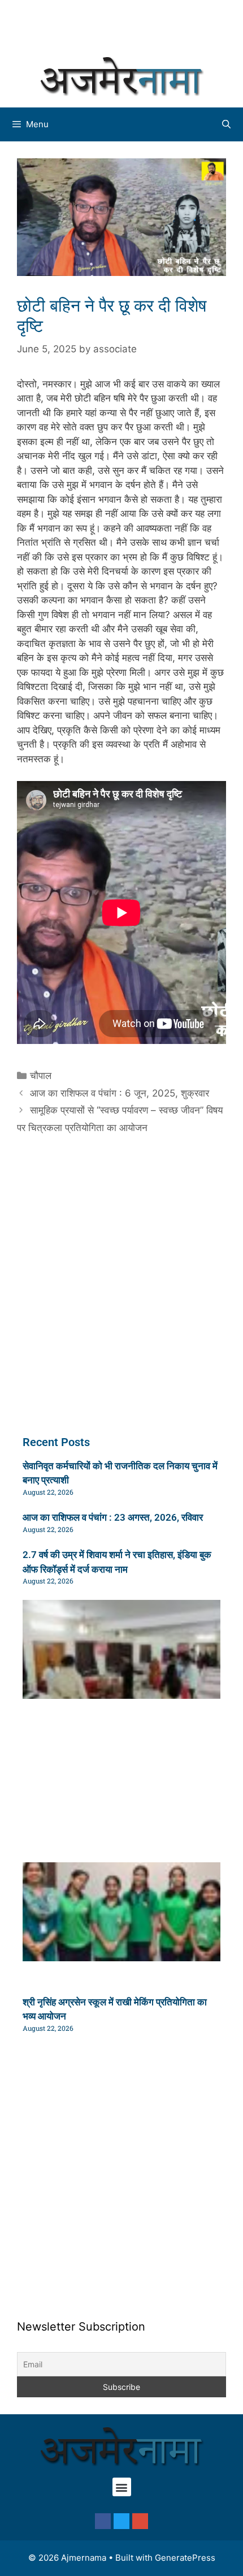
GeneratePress (185, 2558)
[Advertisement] (127, 25)
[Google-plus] (140, 2521)
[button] (122, 2487)
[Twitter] (121, 2521)
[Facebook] (103, 2521)
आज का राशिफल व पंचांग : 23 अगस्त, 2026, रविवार (113, 1517)
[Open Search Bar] (226, 124)
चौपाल (41, 1076)
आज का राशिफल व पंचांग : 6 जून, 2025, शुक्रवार (120, 1093)
